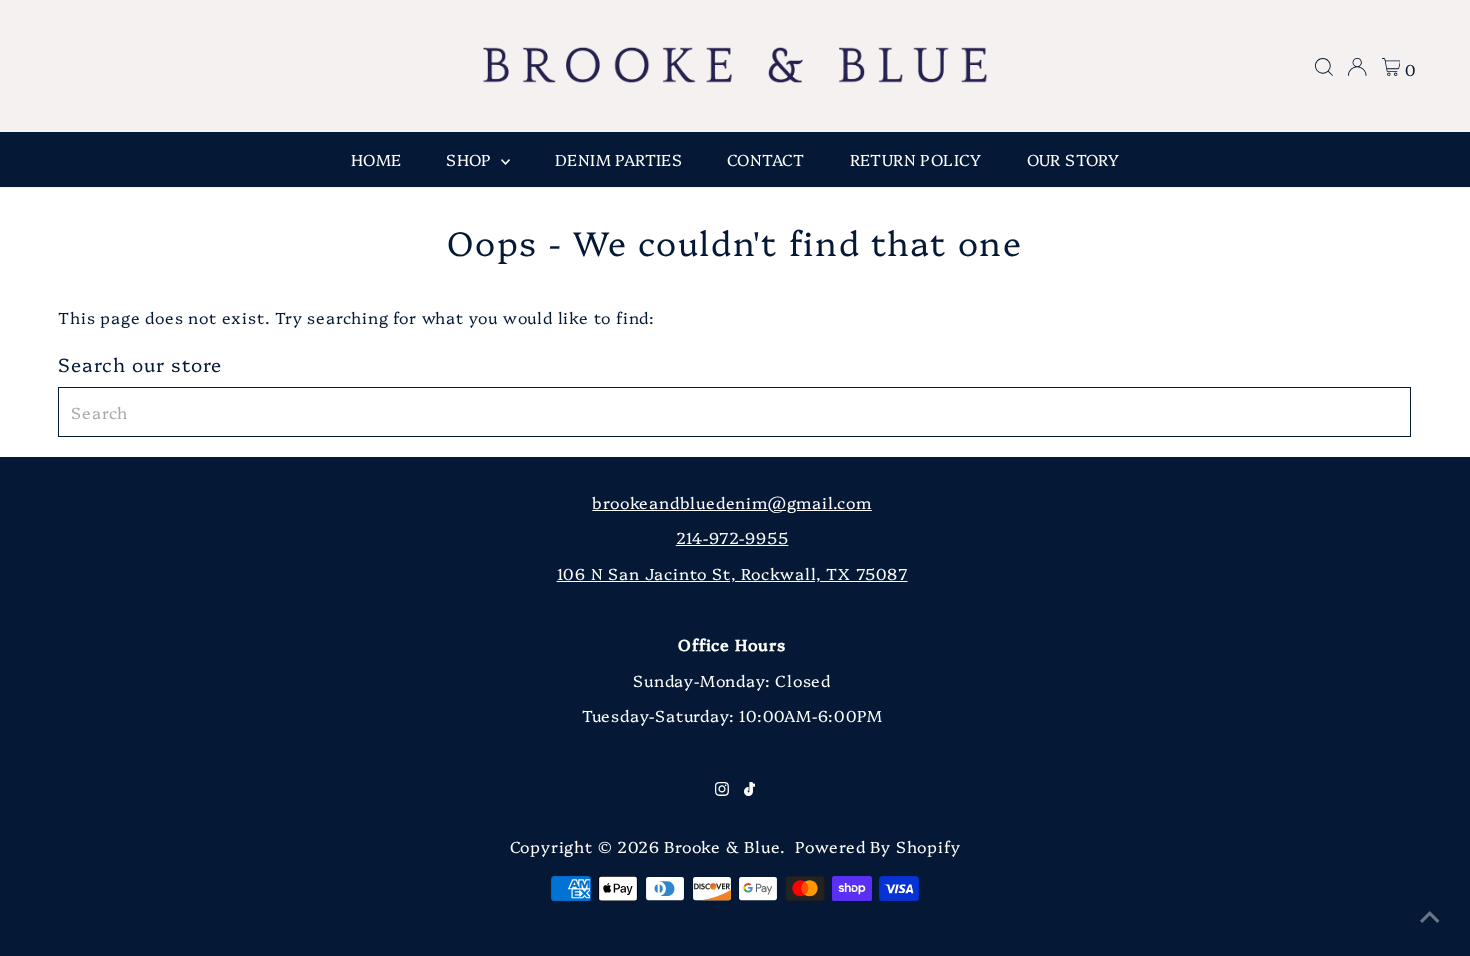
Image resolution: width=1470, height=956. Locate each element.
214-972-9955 (732, 537)
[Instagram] (722, 789)
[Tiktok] (749, 789)
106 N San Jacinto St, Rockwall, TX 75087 (732, 573)
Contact (766, 159)
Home (376, 159)
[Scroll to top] (1430, 916)
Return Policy (916, 159)
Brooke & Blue (721, 846)
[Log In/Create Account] (1357, 67)
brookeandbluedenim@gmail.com (731, 502)
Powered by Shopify (877, 846)
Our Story (1073, 159)
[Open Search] (1324, 67)
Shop (471, 159)
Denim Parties (618, 159)
